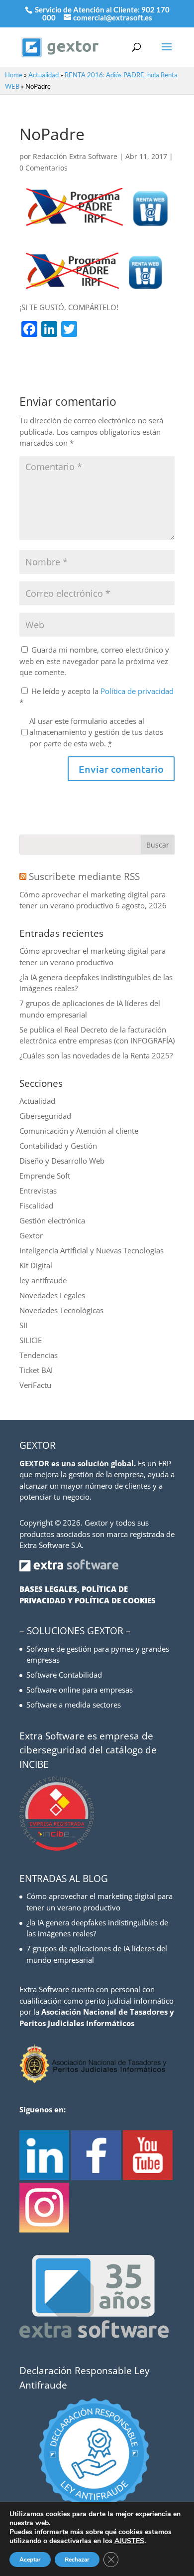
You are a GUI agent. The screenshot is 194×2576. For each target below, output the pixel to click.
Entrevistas (38, 1191)
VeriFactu (35, 1385)
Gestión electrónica (52, 1220)
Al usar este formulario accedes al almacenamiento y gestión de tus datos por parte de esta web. (96, 732)
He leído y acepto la (97, 697)
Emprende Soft (45, 1176)
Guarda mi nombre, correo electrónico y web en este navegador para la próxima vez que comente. (94, 661)
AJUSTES (129, 2541)
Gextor (31, 1235)
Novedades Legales (52, 1295)
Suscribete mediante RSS (84, 876)
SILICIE (31, 1340)
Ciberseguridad (45, 1116)
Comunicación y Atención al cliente (79, 1131)
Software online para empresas (80, 1690)
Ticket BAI (36, 1370)
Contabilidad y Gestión (58, 1146)
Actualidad (44, 75)
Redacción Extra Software (75, 156)
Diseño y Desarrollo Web (62, 1161)
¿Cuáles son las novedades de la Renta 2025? (96, 1055)
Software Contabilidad (64, 1675)
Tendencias (39, 1355)
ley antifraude (43, 1280)
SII (23, 1325)
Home (14, 75)
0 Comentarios (44, 168)
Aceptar (30, 2560)
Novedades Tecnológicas (61, 1310)
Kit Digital (36, 1265)
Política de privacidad (137, 691)
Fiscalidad (36, 1205)
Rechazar (77, 2560)
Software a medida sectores (74, 1705)
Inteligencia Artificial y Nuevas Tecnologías (92, 1250)
